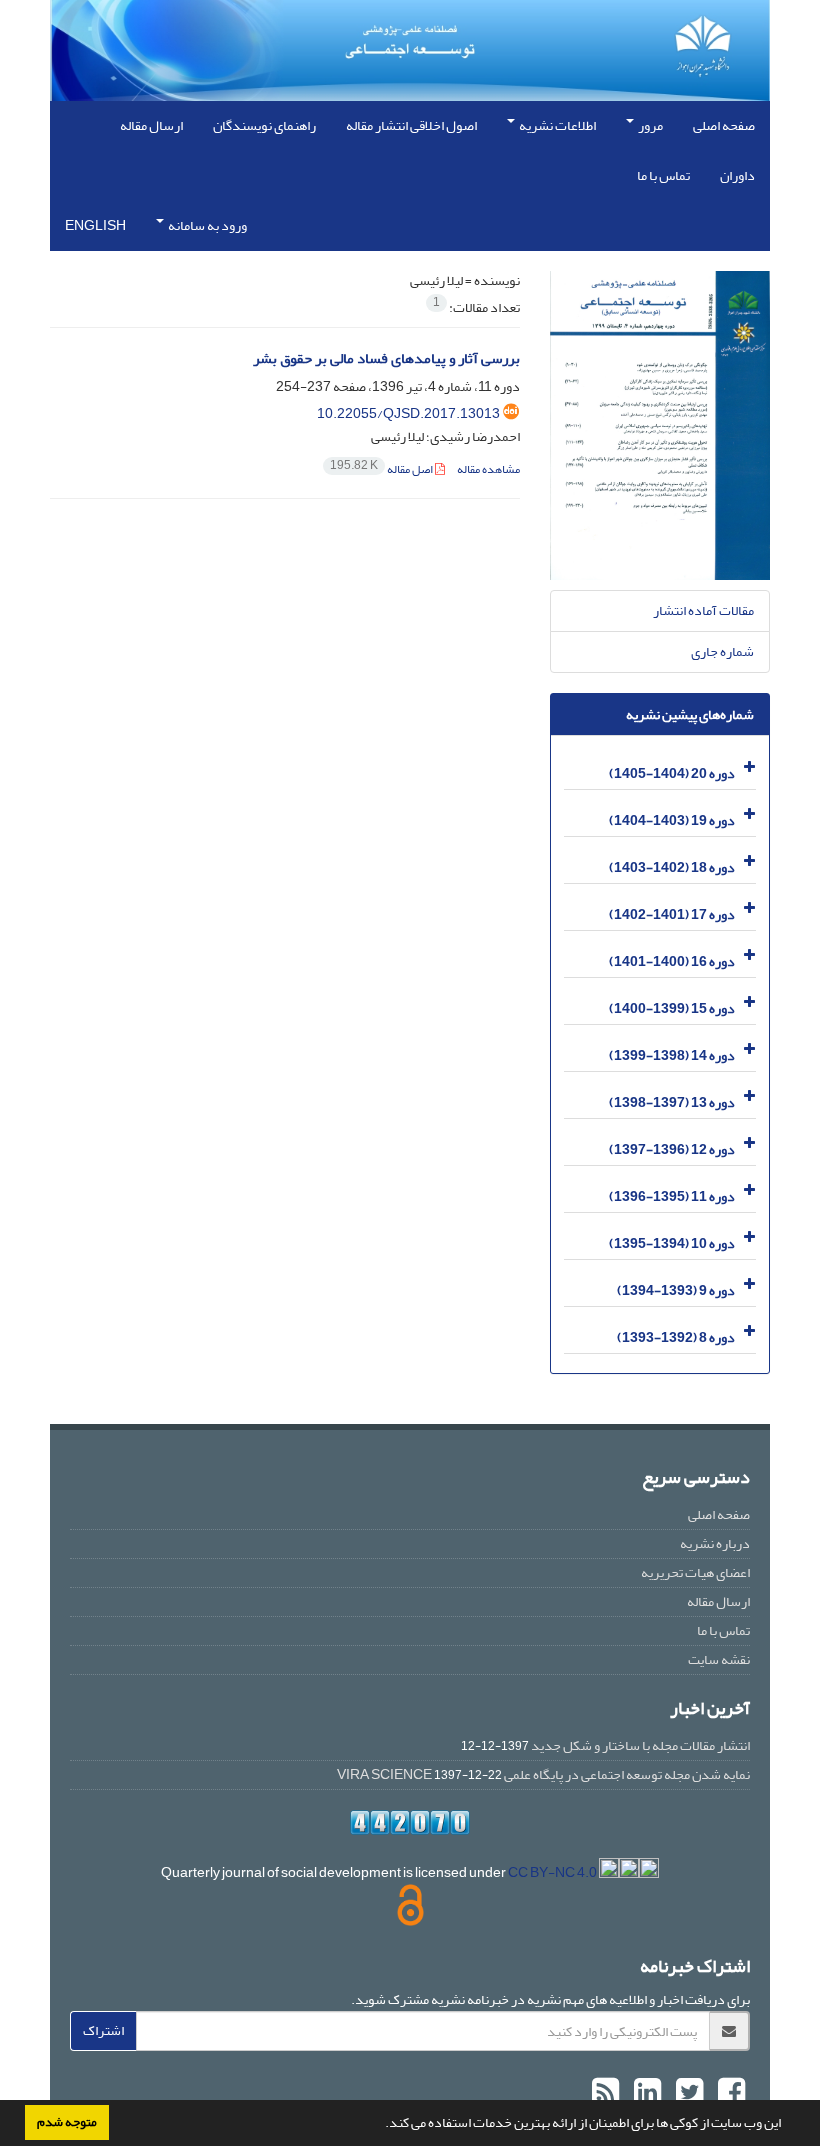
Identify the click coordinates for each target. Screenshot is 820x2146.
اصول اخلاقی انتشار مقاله (411, 125)
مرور (649, 125)
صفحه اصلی (724, 125)
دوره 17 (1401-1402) (672, 914)
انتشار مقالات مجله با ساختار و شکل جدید (640, 1745)
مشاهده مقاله (488, 469)
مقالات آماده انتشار (703, 610)
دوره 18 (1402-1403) (672, 867)
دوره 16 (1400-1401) (672, 961)
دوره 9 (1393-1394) (676, 1290)
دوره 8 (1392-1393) (676, 1337)
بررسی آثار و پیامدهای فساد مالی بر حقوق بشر (386, 358)
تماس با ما (663, 175)
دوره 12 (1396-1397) (672, 1149)
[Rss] (605, 2093)
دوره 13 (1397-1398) (672, 1102)
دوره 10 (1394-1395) (672, 1243)
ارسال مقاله (151, 125)
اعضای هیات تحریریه (695, 1572)
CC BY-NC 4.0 (553, 1872)
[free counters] (410, 1822)
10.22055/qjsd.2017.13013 (408, 413)
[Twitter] (687, 2093)
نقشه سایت (719, 1659)
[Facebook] (729, 2093)
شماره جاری (722, 651)
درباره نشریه (715, 1543)
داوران (737, 175)
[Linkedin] (645, 2093)
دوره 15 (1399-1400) (672, 1008)
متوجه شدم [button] (67, 2122)
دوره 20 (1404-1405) (672, 773)
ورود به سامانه (206, 225)
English (95, 225)
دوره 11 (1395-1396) (672, 1196)
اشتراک (103, 2030)
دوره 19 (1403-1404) (672, 820)
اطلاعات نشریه (556, 125)
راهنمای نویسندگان (264, 125)
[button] (380, 2125)
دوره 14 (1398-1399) (672, 1055)
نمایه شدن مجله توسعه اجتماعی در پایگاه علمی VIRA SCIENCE (543, 1774)
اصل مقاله (382, 469)
